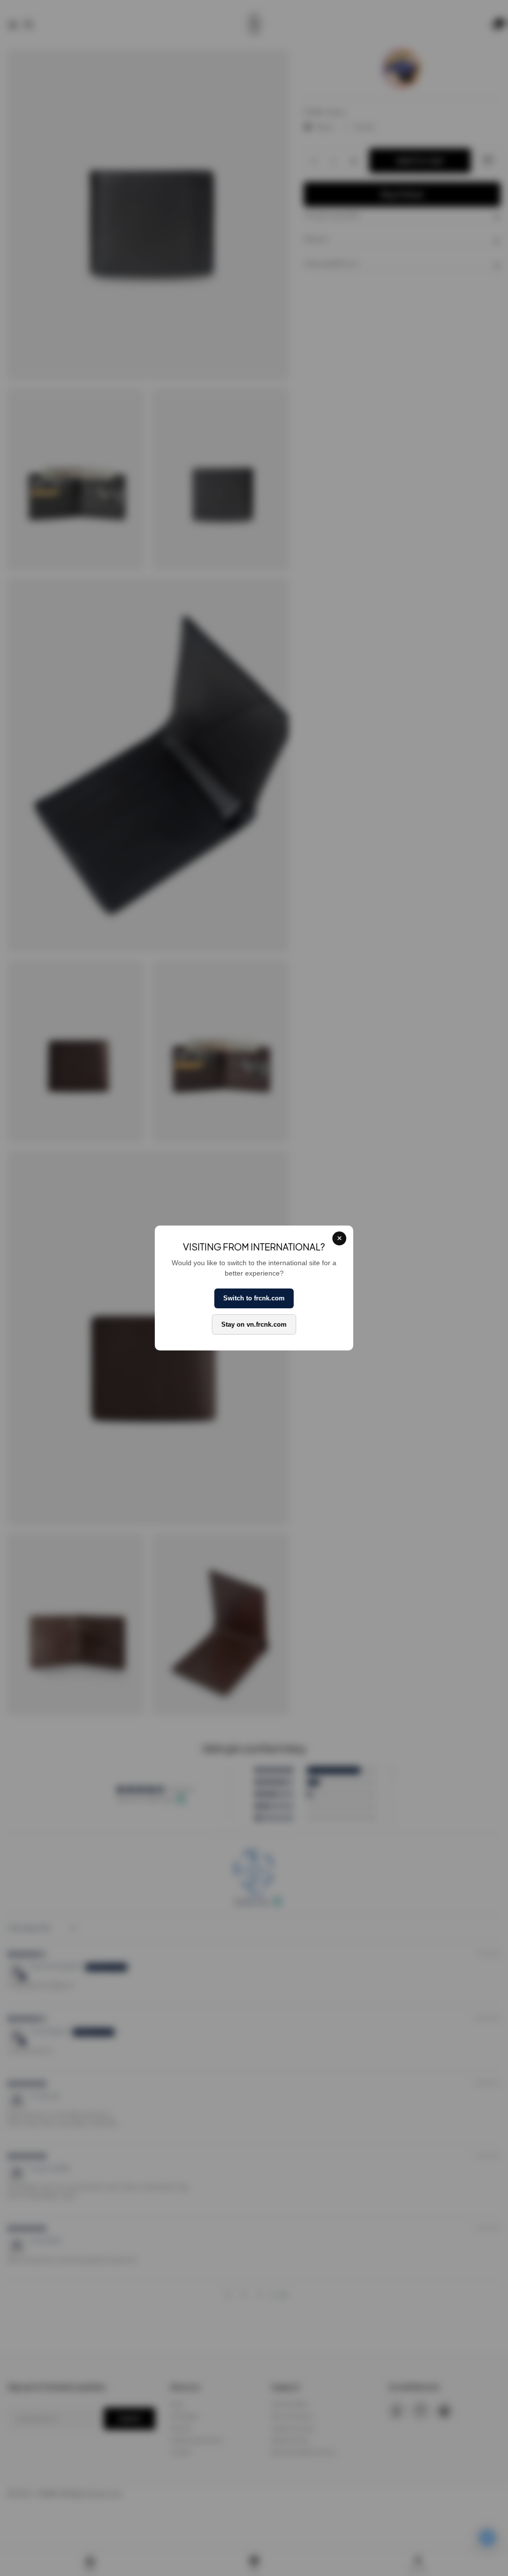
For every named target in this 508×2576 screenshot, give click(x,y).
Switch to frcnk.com (254, 1298)
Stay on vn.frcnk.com (254, 1324)
